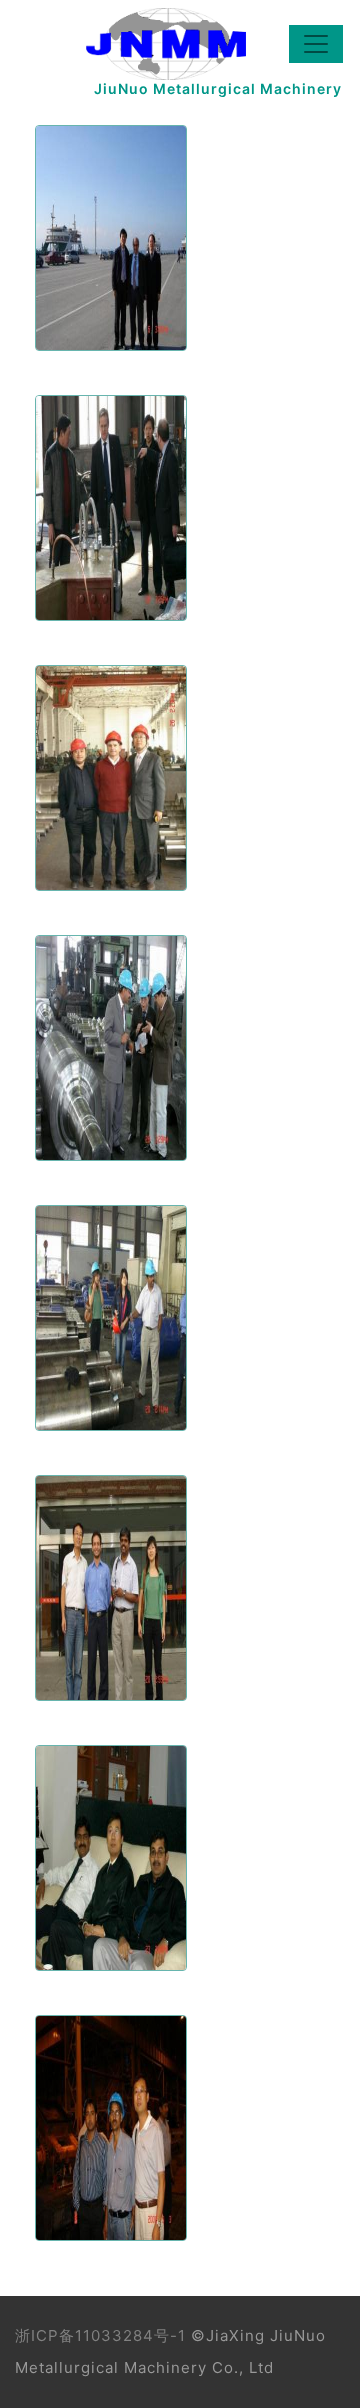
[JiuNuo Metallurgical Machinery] (151, 44)
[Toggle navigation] (316, 44)
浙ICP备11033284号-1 (100, 2335)
